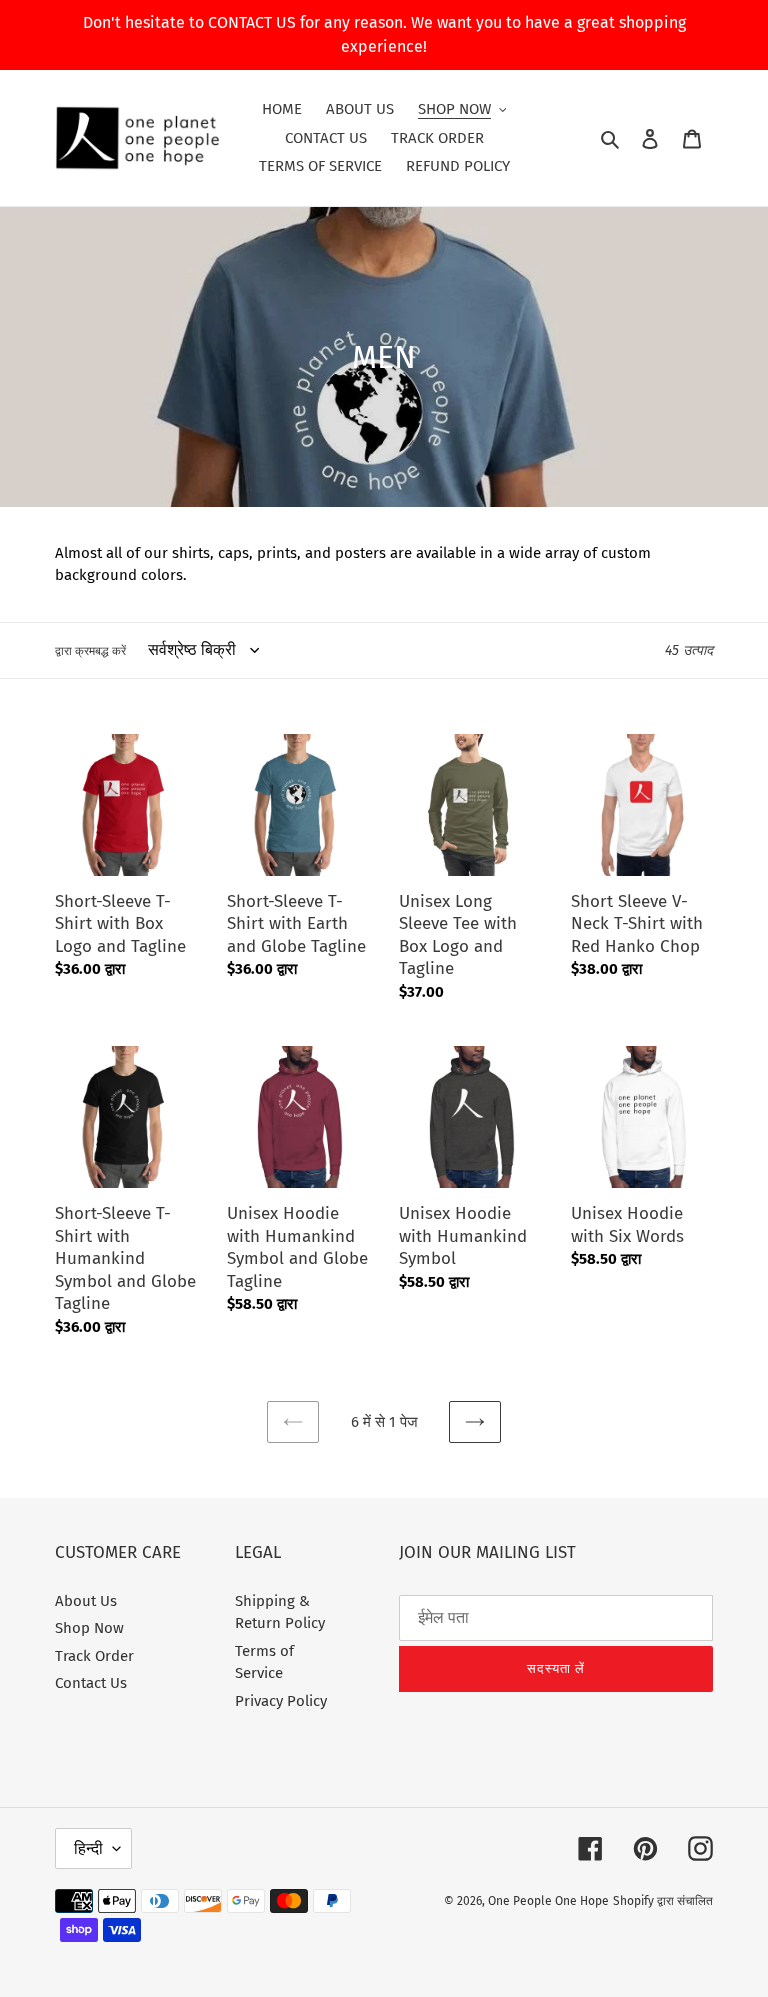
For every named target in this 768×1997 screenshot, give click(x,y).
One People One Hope (548, 1901)
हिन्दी (88, 1848)
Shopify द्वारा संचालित (663, 1901)
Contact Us (91, 1683)
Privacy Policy (281, 1701)
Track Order (94, 1656)
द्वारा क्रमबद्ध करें (90, 651)
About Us (86, 1601)
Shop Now (89, 1628)
